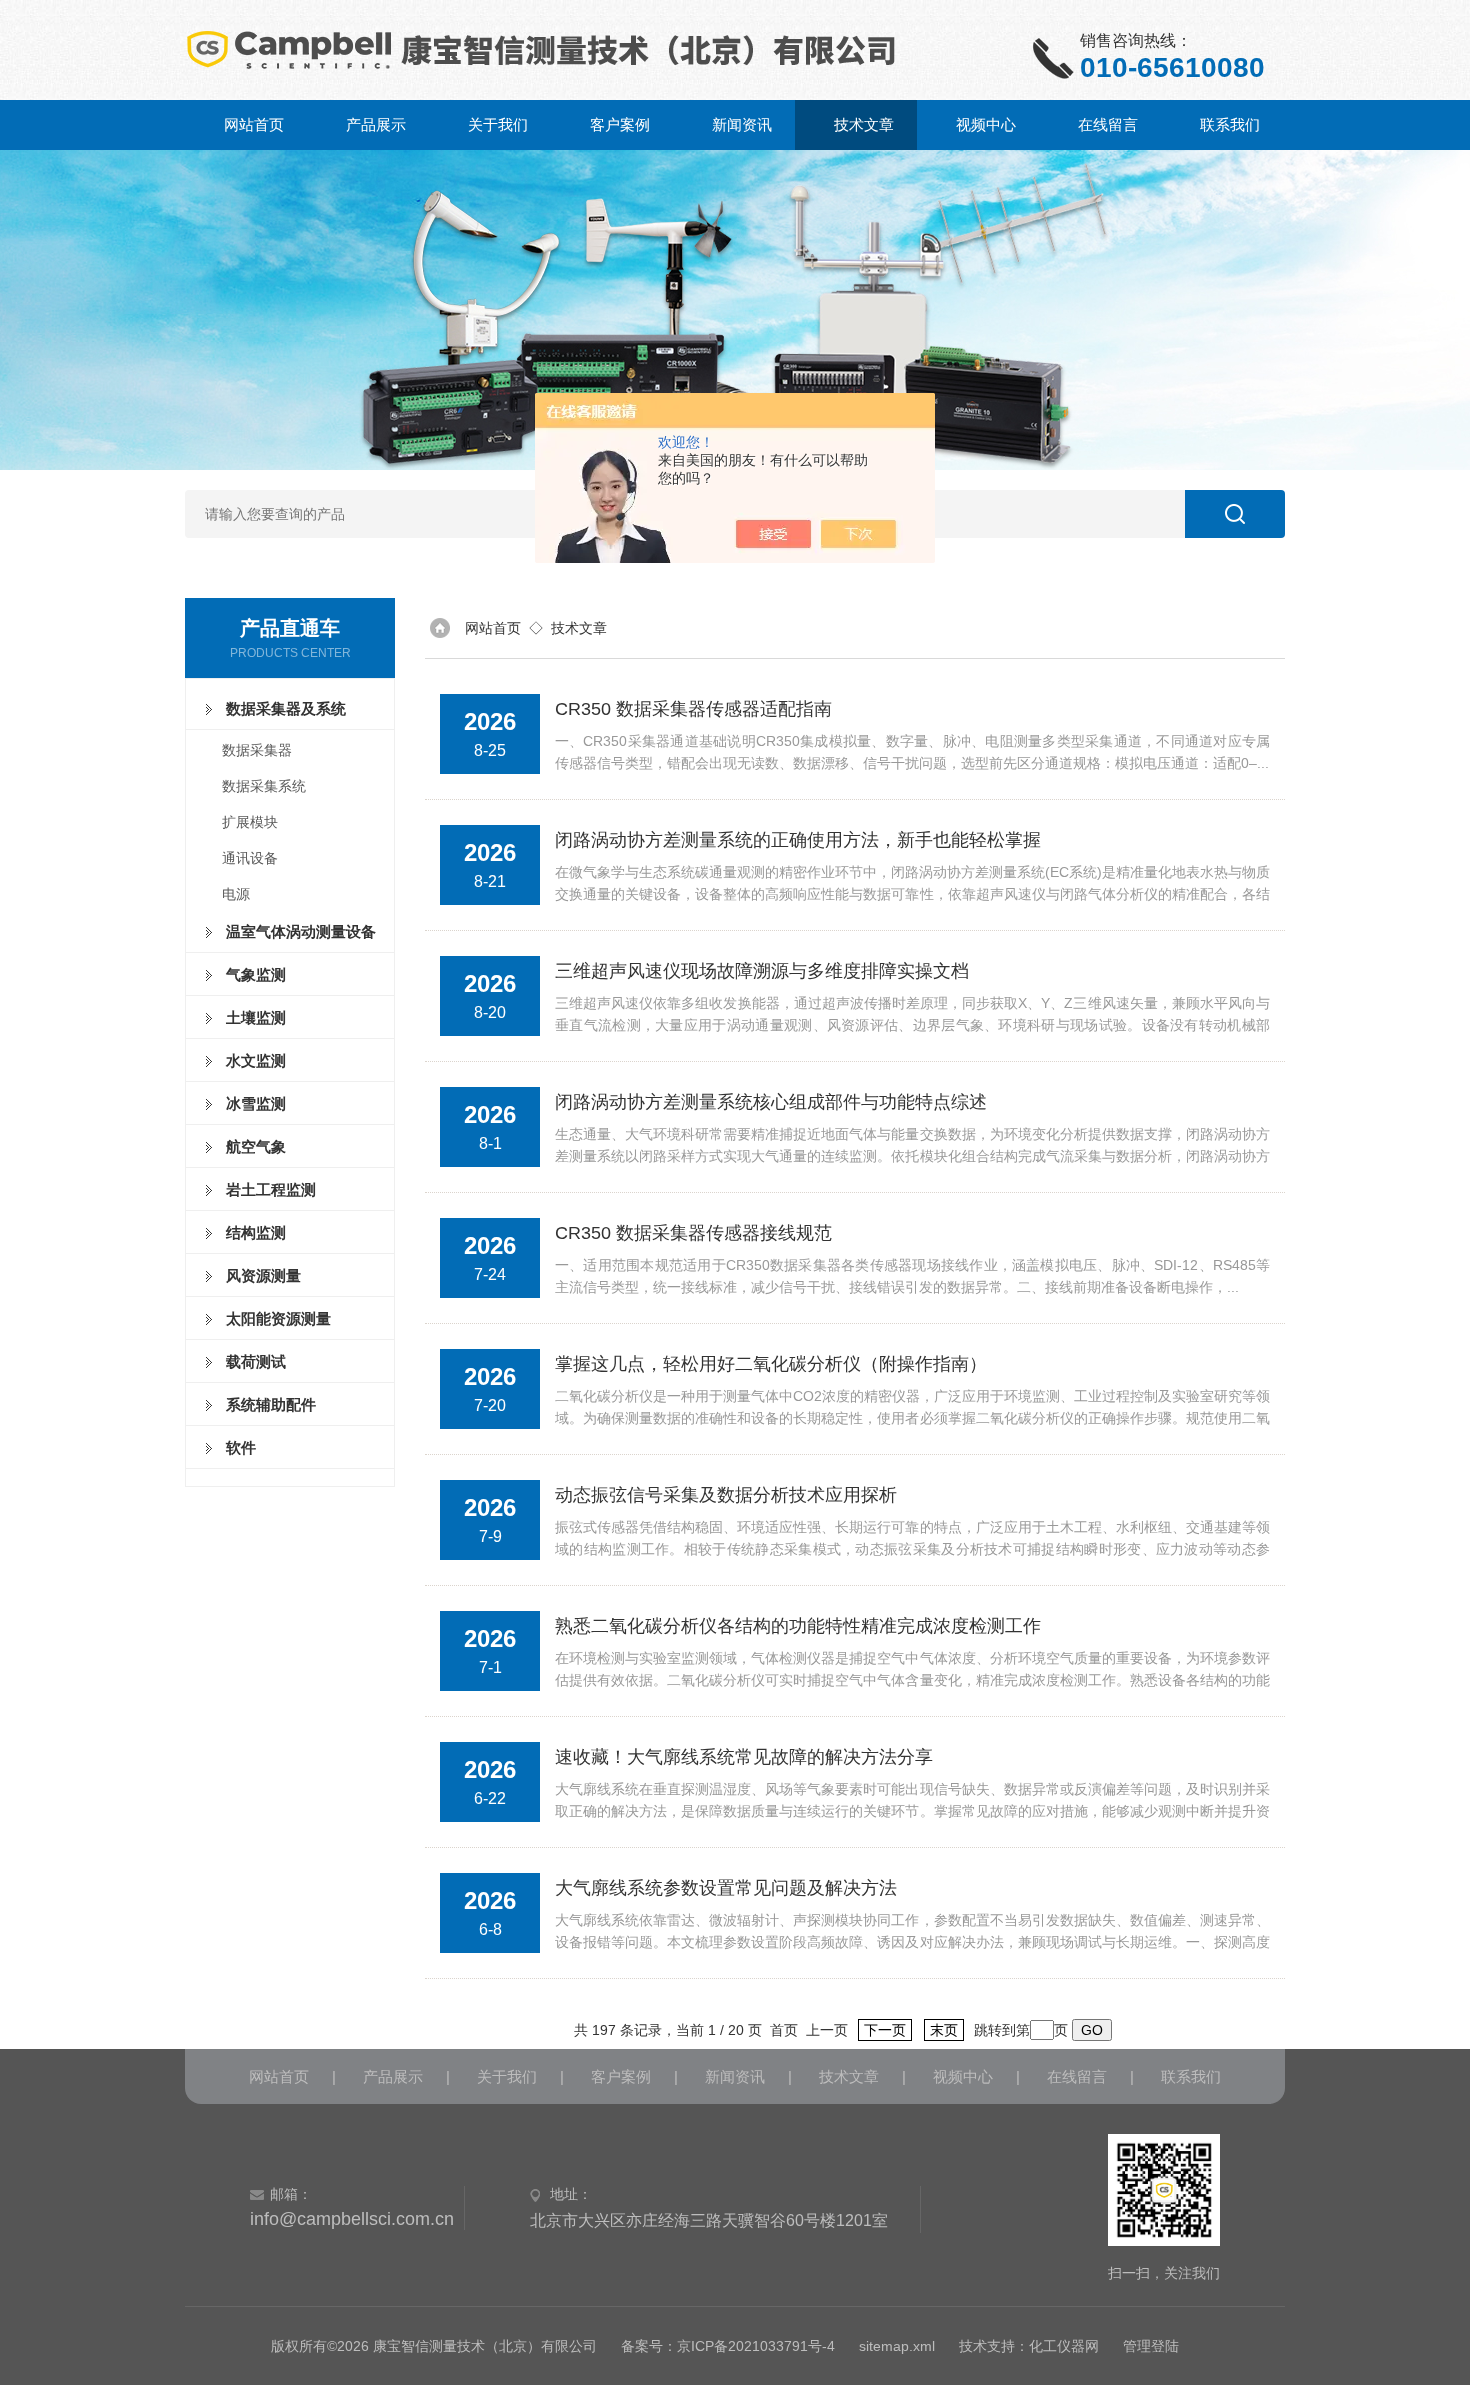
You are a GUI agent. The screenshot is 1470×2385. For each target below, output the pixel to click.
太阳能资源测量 (278, 1318)
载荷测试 (256, 1361)
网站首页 (254, 124)
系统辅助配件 (271, 1404)
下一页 (885, 2030)
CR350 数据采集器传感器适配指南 (693, 709)
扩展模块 (250, 822)
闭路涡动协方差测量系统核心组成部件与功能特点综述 (771, 1102)
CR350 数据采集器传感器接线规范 (693, 1233)
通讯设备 (250, 858)
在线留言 (1108, 124)
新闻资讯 (742, 124)
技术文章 (864, 124)
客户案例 (620, 124)
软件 (241, 1447)
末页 (944, 2030)
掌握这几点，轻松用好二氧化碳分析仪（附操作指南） (771, 1364)
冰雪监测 (256, 1103)
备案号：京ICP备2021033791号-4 (728, 2346)
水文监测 (256, 1060)
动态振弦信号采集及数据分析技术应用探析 (726, 1495)
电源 (236, 894)
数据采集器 (257, 750)
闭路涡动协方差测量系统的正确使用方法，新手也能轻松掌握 (798, 840)
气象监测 (256, 974)
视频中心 (986, 124)
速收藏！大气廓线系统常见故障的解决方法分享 (744, 1757)
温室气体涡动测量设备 (301, 931)
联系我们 (1230, 124)
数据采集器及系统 (286, 708)
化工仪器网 (1064, 2346)
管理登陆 (1151, 2346)
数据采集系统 (264, 786)
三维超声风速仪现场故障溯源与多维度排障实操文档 (762, 971)
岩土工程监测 (271, 1189)
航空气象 (256, 1146)
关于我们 (498, 124)
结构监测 (256, 1232)
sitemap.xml (897, 2346)
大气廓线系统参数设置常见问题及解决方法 (726, 1888)
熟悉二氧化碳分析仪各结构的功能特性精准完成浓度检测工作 (798, 1626)
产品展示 (376, 124)
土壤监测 (256, 1017)
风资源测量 (263, 1275)
